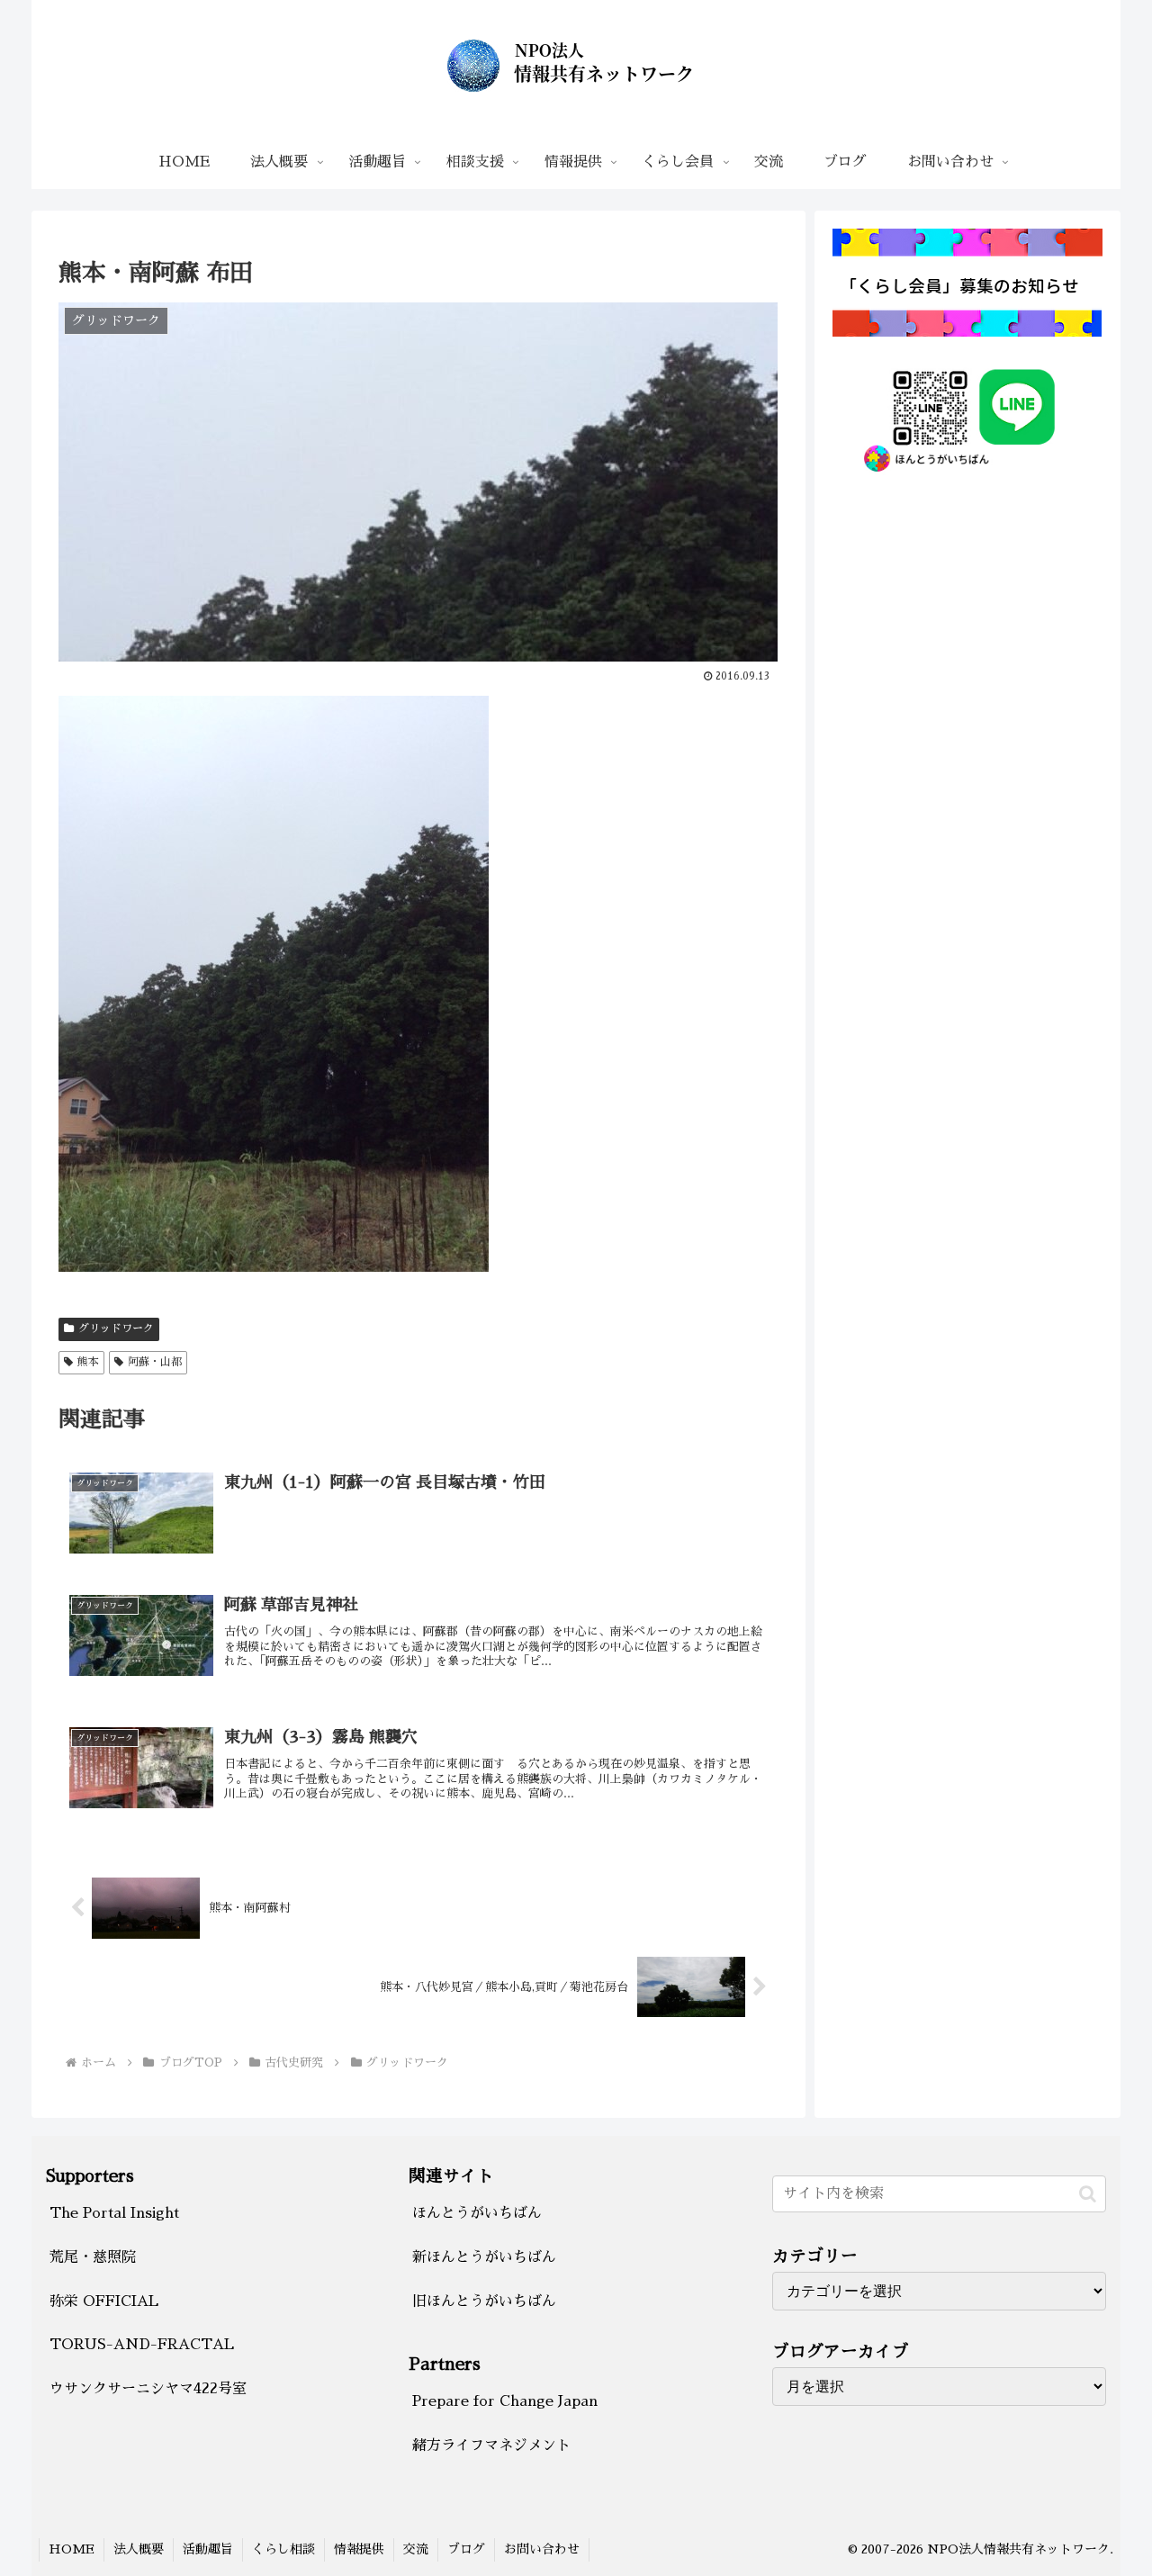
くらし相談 (283, 2549)
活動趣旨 (208, 2549)
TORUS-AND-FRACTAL (142, 2345)
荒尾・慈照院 (93, 2257)
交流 (416, 2549)
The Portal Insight (114, 2213)
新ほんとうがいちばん (484, 2257)
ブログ (466, 2549)
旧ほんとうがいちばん (484, 2301)
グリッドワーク (116, 1329)
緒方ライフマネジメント (491, 2445)
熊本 (88, 1362)
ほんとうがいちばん (477, 2213)
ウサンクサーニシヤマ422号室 (148, 2389)
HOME (72, 2549)
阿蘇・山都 (155, 1362)
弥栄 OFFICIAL (104, 2301)
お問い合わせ (542, 2549)
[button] (1088, 2194)
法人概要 (139, 2549)
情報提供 (359, 2549)
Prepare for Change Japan (505, 2401)
